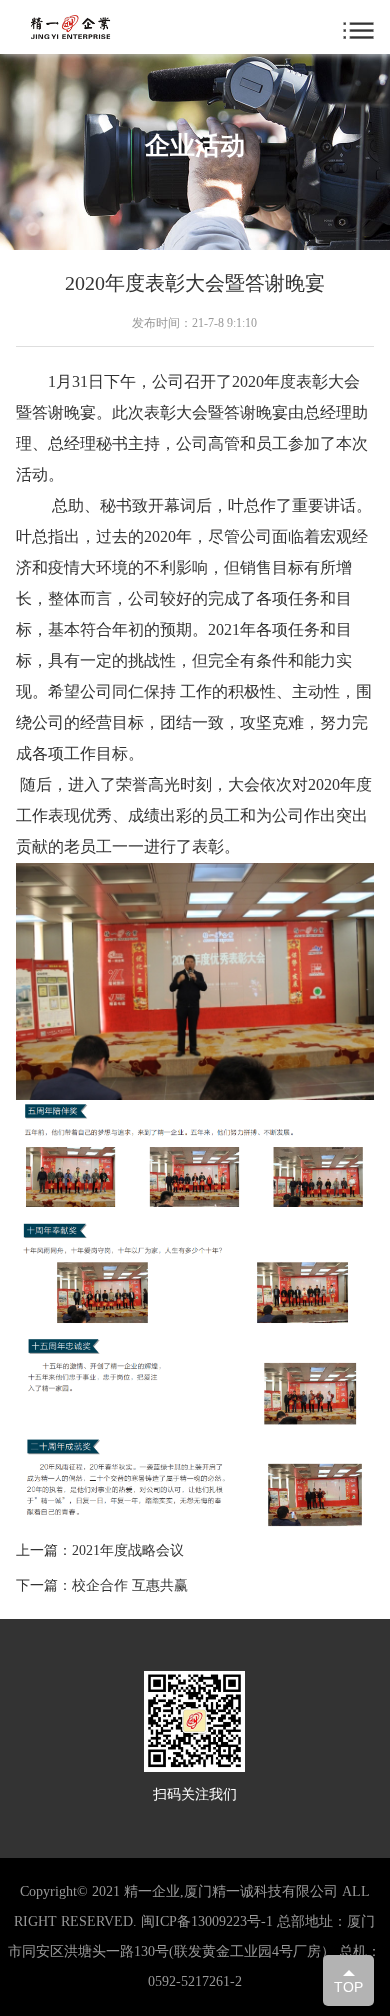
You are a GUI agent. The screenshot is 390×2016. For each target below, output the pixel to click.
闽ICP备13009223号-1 (207, 1921)
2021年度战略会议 (128, 1550)
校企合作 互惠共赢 (130, 1585)
